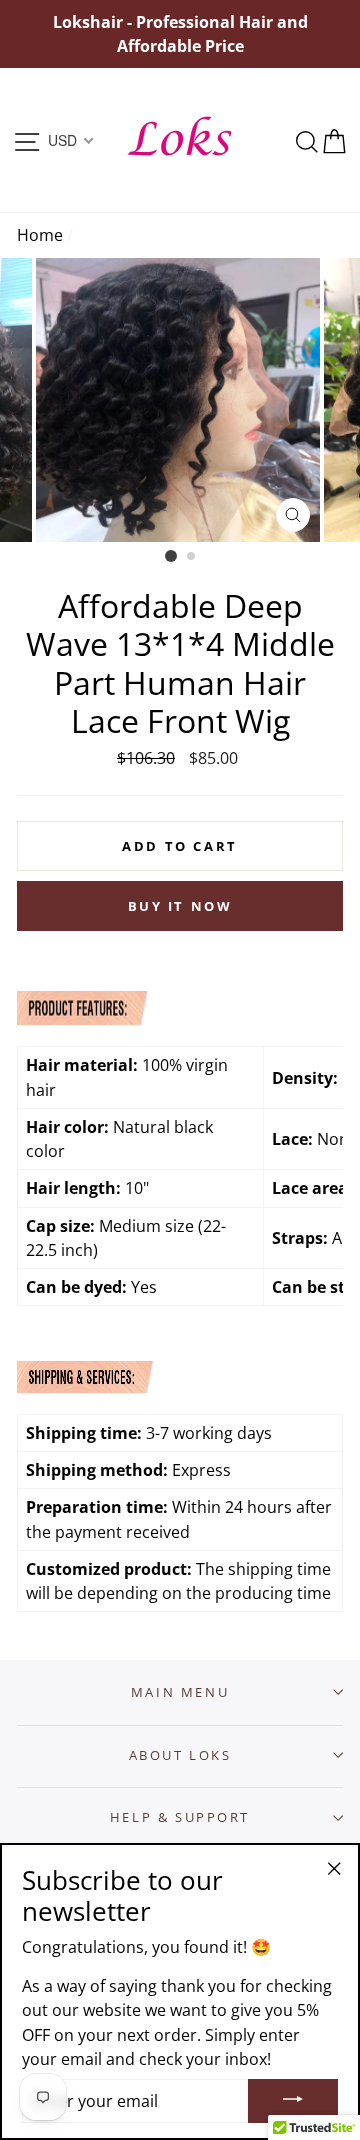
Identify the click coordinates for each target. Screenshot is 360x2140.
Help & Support (180, 1817)
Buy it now (180, 906)
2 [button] (192, 557)
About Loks (180, 1755)
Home (40, 235)
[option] (180, 34)
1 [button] (171, 556)
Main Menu (180, 1692)
